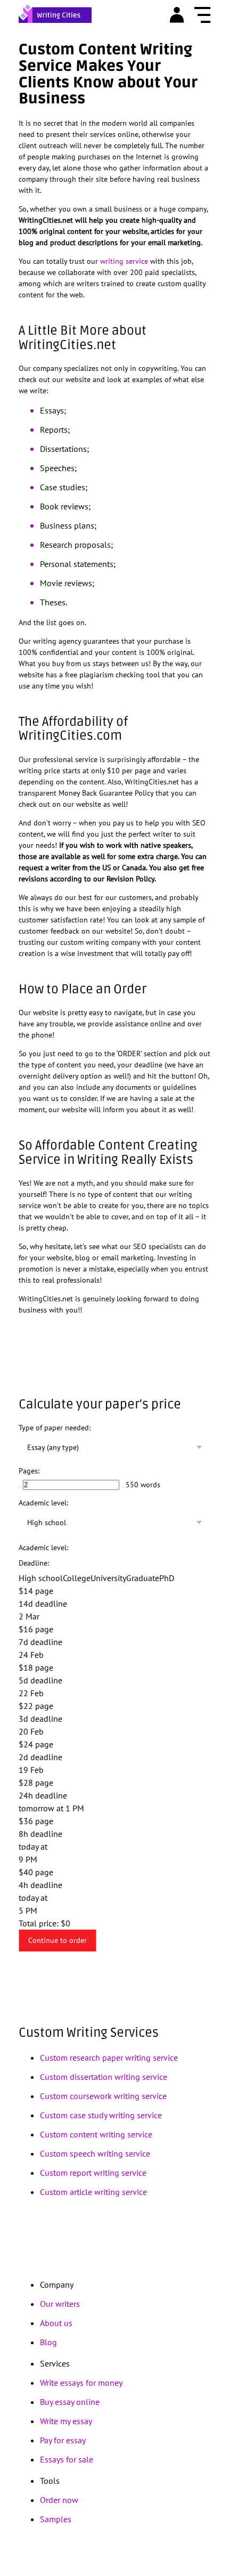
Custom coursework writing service (103, 2096)
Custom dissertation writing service (104, 2077)
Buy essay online (70, 2402)
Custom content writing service (96, 2134)
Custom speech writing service (95, 2153)
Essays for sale (67, 2459)
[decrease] (20, 1487)
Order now (59, 2500)
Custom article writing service (93, 2192)
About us (56, 2323)
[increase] (122, 1487)
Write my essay (66, 2421)
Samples (56, 2519)
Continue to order (58, 1940)
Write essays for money (81, 2383)
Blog (48, 2342)
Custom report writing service (93, 2173)
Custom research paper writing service (109, 2057)
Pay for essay (63, 2440)
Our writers (60, 2304)
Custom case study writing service (101, 2115)
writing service (124, 261)
